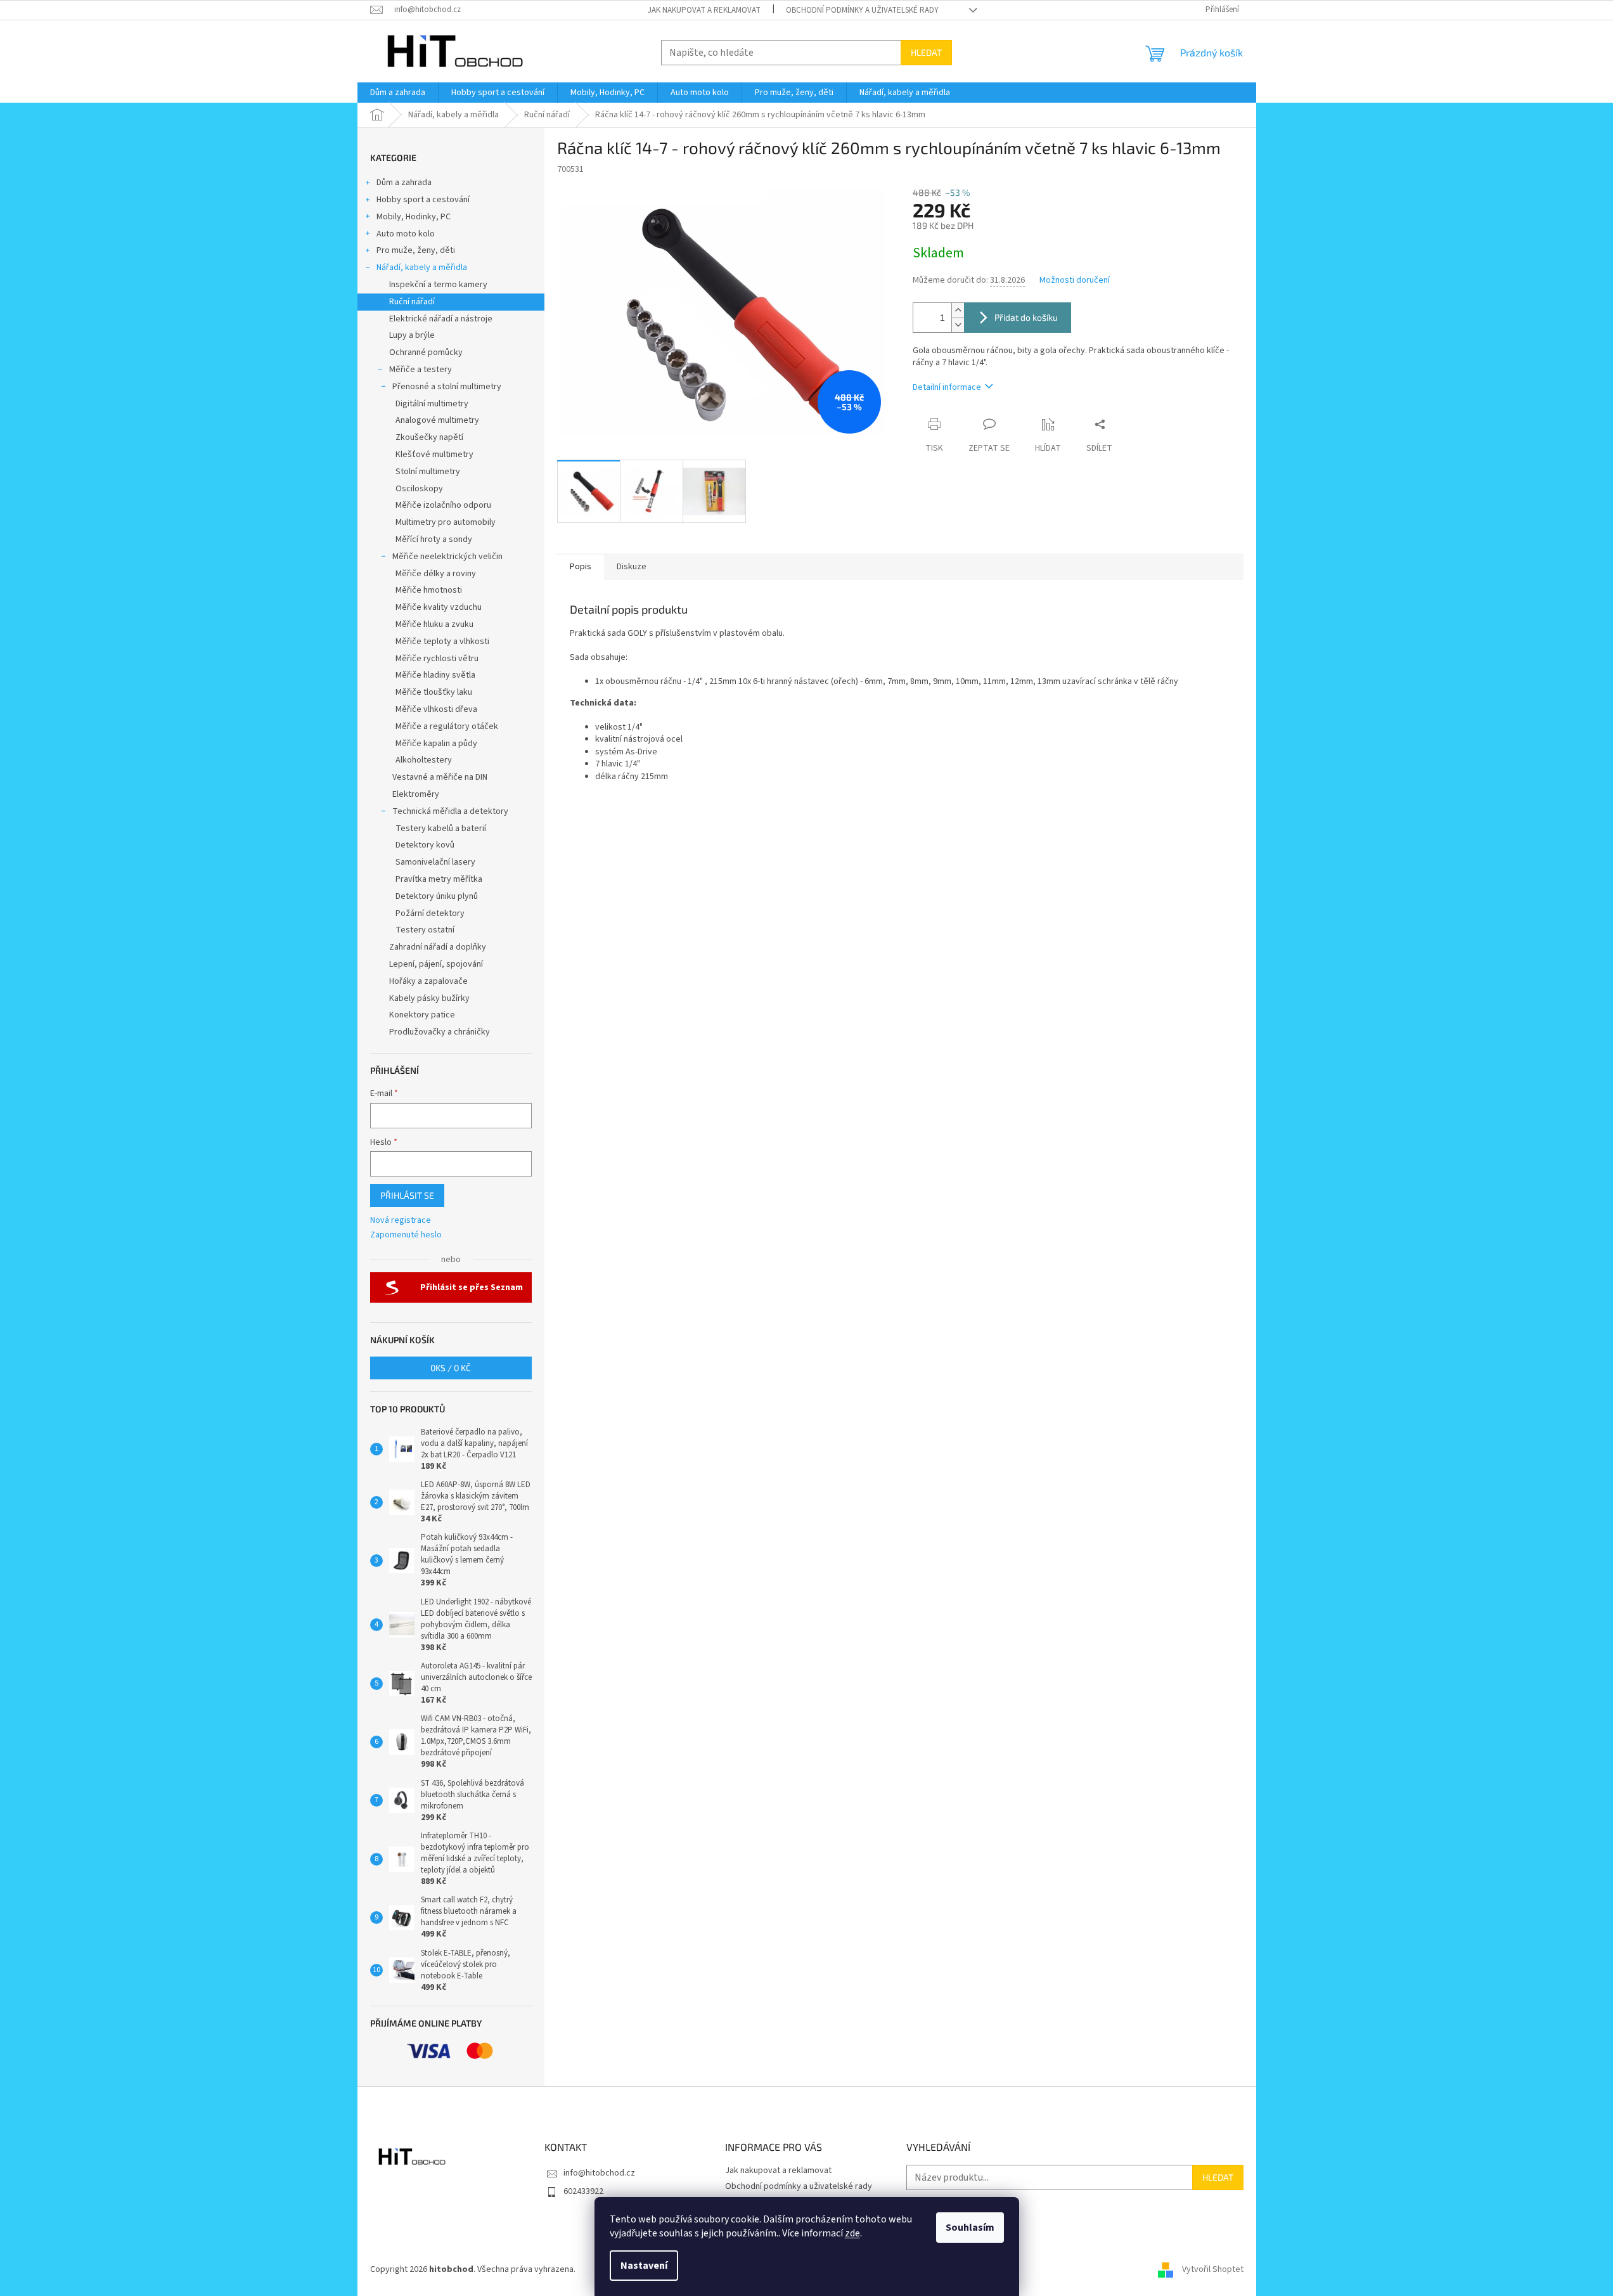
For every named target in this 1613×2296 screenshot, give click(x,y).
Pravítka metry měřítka (439, 879)
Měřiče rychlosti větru (437, 659)
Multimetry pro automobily (446, 522)
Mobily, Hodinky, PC (414, 217)
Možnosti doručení (1075, 281)
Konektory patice (422, 1015)
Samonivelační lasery (435, 862)
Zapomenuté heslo (406, 1235)
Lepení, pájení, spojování (436, 964)
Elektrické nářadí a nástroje (441, 319)
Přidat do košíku (1026, 317)
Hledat (926, 52)
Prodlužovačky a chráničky (440, 1032)
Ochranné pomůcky (426, 352)
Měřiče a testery (421, 370)
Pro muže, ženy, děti (416, 250)
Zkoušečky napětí (429, 437)
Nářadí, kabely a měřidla (422, 268)
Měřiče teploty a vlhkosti (442, 642)
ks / (451, 1368)
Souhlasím (970, 2228)
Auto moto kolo (406, 234)
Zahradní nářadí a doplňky (438, 947)
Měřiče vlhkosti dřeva (436, 709)
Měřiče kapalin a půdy (436, 744)
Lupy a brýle (412, 335)
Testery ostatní (425, 930)
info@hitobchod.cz (599, 2173)
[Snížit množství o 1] (958, 325)
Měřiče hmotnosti (429, 590)
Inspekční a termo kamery (438, 285)
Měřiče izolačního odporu (443, 505)
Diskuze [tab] (632, 567)
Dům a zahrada (404, 183)
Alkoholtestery (424, 760)
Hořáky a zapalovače (428, 981)
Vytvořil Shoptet (1213, 2269)
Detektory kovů (425, 845)
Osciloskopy (419, 489)
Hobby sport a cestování (423, 200)
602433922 (583, 2191)
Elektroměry (416, 794)
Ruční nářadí (412, 302)
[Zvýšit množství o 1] (958, 310)
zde (852, 2233)
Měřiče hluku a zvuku (434, 624)
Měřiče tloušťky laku (434, 692)
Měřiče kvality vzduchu (439, 607)
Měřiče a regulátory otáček (447, 726)
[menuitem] (398, 93)
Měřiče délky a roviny (436, 574)
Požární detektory (430, 913)
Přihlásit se (407, 1195)
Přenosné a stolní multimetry (447, 387)
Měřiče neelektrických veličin (447, 557)
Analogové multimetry (437, 420)
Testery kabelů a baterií (441, 829)
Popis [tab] (581, 567)
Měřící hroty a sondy (434, 539)
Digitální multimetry (432, 404)
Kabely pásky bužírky (429, 998)
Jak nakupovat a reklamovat (704, 10)
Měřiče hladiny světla (435, 675)
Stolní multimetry (428, 472)
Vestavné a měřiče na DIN (440, 777)
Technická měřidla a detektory (450, 811)
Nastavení (644, 2266)
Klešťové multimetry (434, 455)
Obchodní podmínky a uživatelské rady (862, 10)
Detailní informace (947, 387)
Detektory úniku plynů (437, 896)
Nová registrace (401, 1221)
